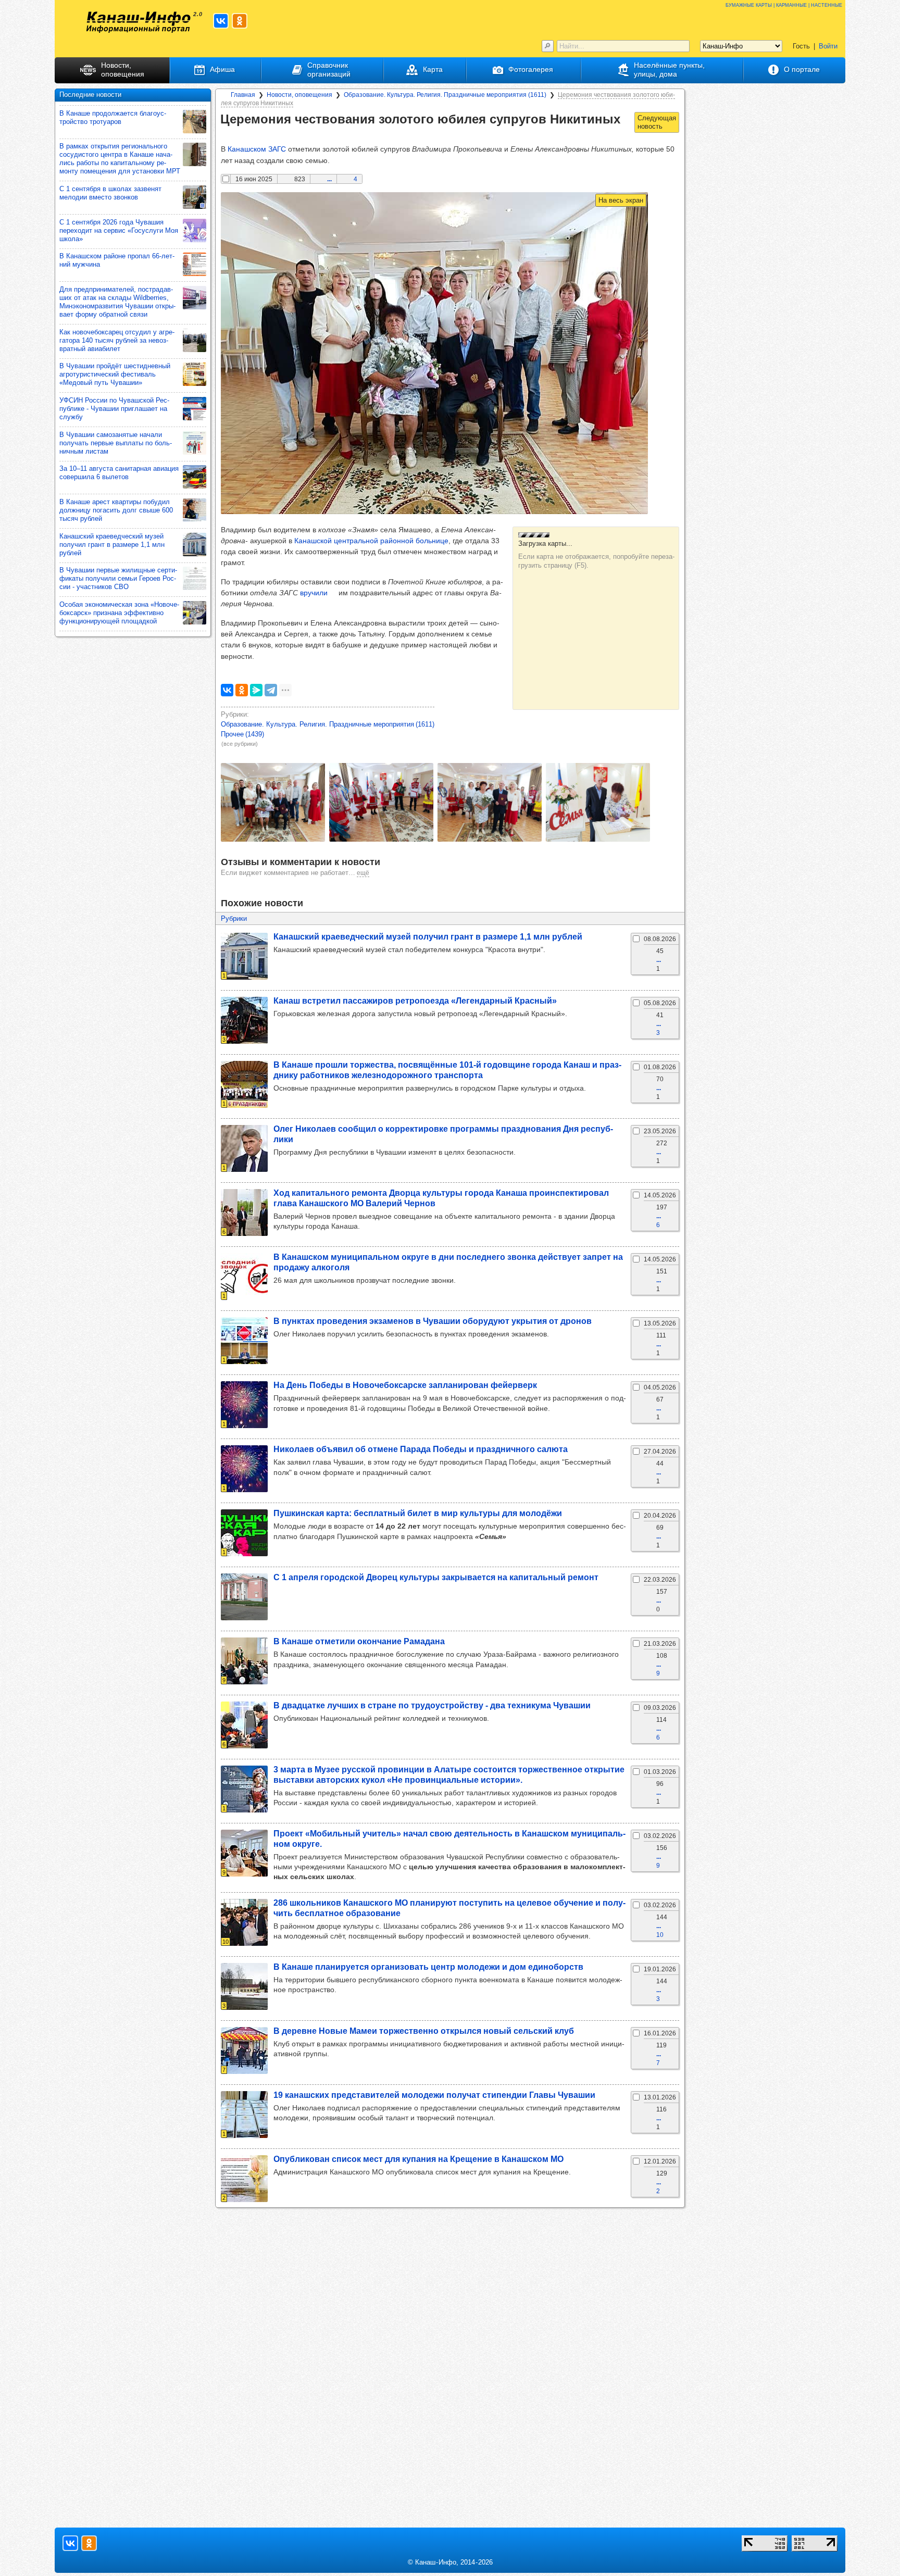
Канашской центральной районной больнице (371, 541)
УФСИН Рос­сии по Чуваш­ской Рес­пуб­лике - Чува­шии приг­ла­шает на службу (114, 409)
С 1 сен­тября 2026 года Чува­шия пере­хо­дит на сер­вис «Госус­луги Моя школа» (119, 230)
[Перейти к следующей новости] (657, 122)
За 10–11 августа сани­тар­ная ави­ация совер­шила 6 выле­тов (119, 473)
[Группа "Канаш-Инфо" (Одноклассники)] (240, 21)
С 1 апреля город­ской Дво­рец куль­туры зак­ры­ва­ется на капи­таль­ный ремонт (436, 1577)
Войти (828, 46)
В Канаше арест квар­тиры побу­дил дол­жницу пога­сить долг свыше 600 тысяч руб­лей (116, 510)
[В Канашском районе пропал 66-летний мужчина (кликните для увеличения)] (195, 264)
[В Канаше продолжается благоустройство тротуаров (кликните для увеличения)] (195, 122)
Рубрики (234, 918)
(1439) (242, 734)
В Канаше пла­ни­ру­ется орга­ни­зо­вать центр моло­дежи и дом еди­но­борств (428, 1967)
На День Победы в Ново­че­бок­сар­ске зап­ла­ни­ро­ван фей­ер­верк (405, 1385)
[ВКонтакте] (227, 690)
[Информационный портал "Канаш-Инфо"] (139, 22)
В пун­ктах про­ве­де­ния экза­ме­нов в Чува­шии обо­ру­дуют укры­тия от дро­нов (433, 1321)
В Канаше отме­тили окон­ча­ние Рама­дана (359, 1641)
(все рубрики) (240, 744)
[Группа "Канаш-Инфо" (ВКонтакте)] (221, 21)
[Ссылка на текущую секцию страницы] (228, 134)
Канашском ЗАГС (257, 149)
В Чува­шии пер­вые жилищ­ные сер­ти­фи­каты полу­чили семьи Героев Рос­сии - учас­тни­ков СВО (118, 578)
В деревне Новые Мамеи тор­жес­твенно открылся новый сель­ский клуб (424, 2031)
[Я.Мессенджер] (256, 690)
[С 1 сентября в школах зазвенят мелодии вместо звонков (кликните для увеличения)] (195, 197)
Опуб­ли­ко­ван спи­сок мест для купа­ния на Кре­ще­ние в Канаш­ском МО (418, 2159)
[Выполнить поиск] (548, 46)
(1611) (328, 724)
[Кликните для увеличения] (273, 802)
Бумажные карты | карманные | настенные (784, 4)
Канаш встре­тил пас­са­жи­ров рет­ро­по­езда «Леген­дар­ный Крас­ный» (415, 1001)
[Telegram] (271, 690)
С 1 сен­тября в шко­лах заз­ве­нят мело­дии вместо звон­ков (110, 193)
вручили (314, 593)
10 (660, 1935)
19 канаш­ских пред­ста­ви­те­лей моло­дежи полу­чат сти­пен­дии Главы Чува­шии (434, 2095)
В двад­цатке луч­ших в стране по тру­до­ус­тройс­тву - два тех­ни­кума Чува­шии (432, 1705)
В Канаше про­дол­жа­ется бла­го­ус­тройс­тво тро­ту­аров (113, 117)
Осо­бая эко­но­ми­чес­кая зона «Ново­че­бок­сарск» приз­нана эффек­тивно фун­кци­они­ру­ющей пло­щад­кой (119, 613)
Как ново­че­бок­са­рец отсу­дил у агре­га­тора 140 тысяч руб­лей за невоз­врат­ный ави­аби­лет (117, 340)
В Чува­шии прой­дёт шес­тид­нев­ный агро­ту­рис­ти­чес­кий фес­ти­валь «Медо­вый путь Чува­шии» (115, 374)
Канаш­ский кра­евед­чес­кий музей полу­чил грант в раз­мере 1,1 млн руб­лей (428, 936)
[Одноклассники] (242, 690)
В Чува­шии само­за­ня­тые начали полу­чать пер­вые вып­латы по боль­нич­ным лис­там (116, 443)
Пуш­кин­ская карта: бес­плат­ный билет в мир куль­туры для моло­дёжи (418, 1513)
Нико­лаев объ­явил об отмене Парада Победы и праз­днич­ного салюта (421, 1449)
